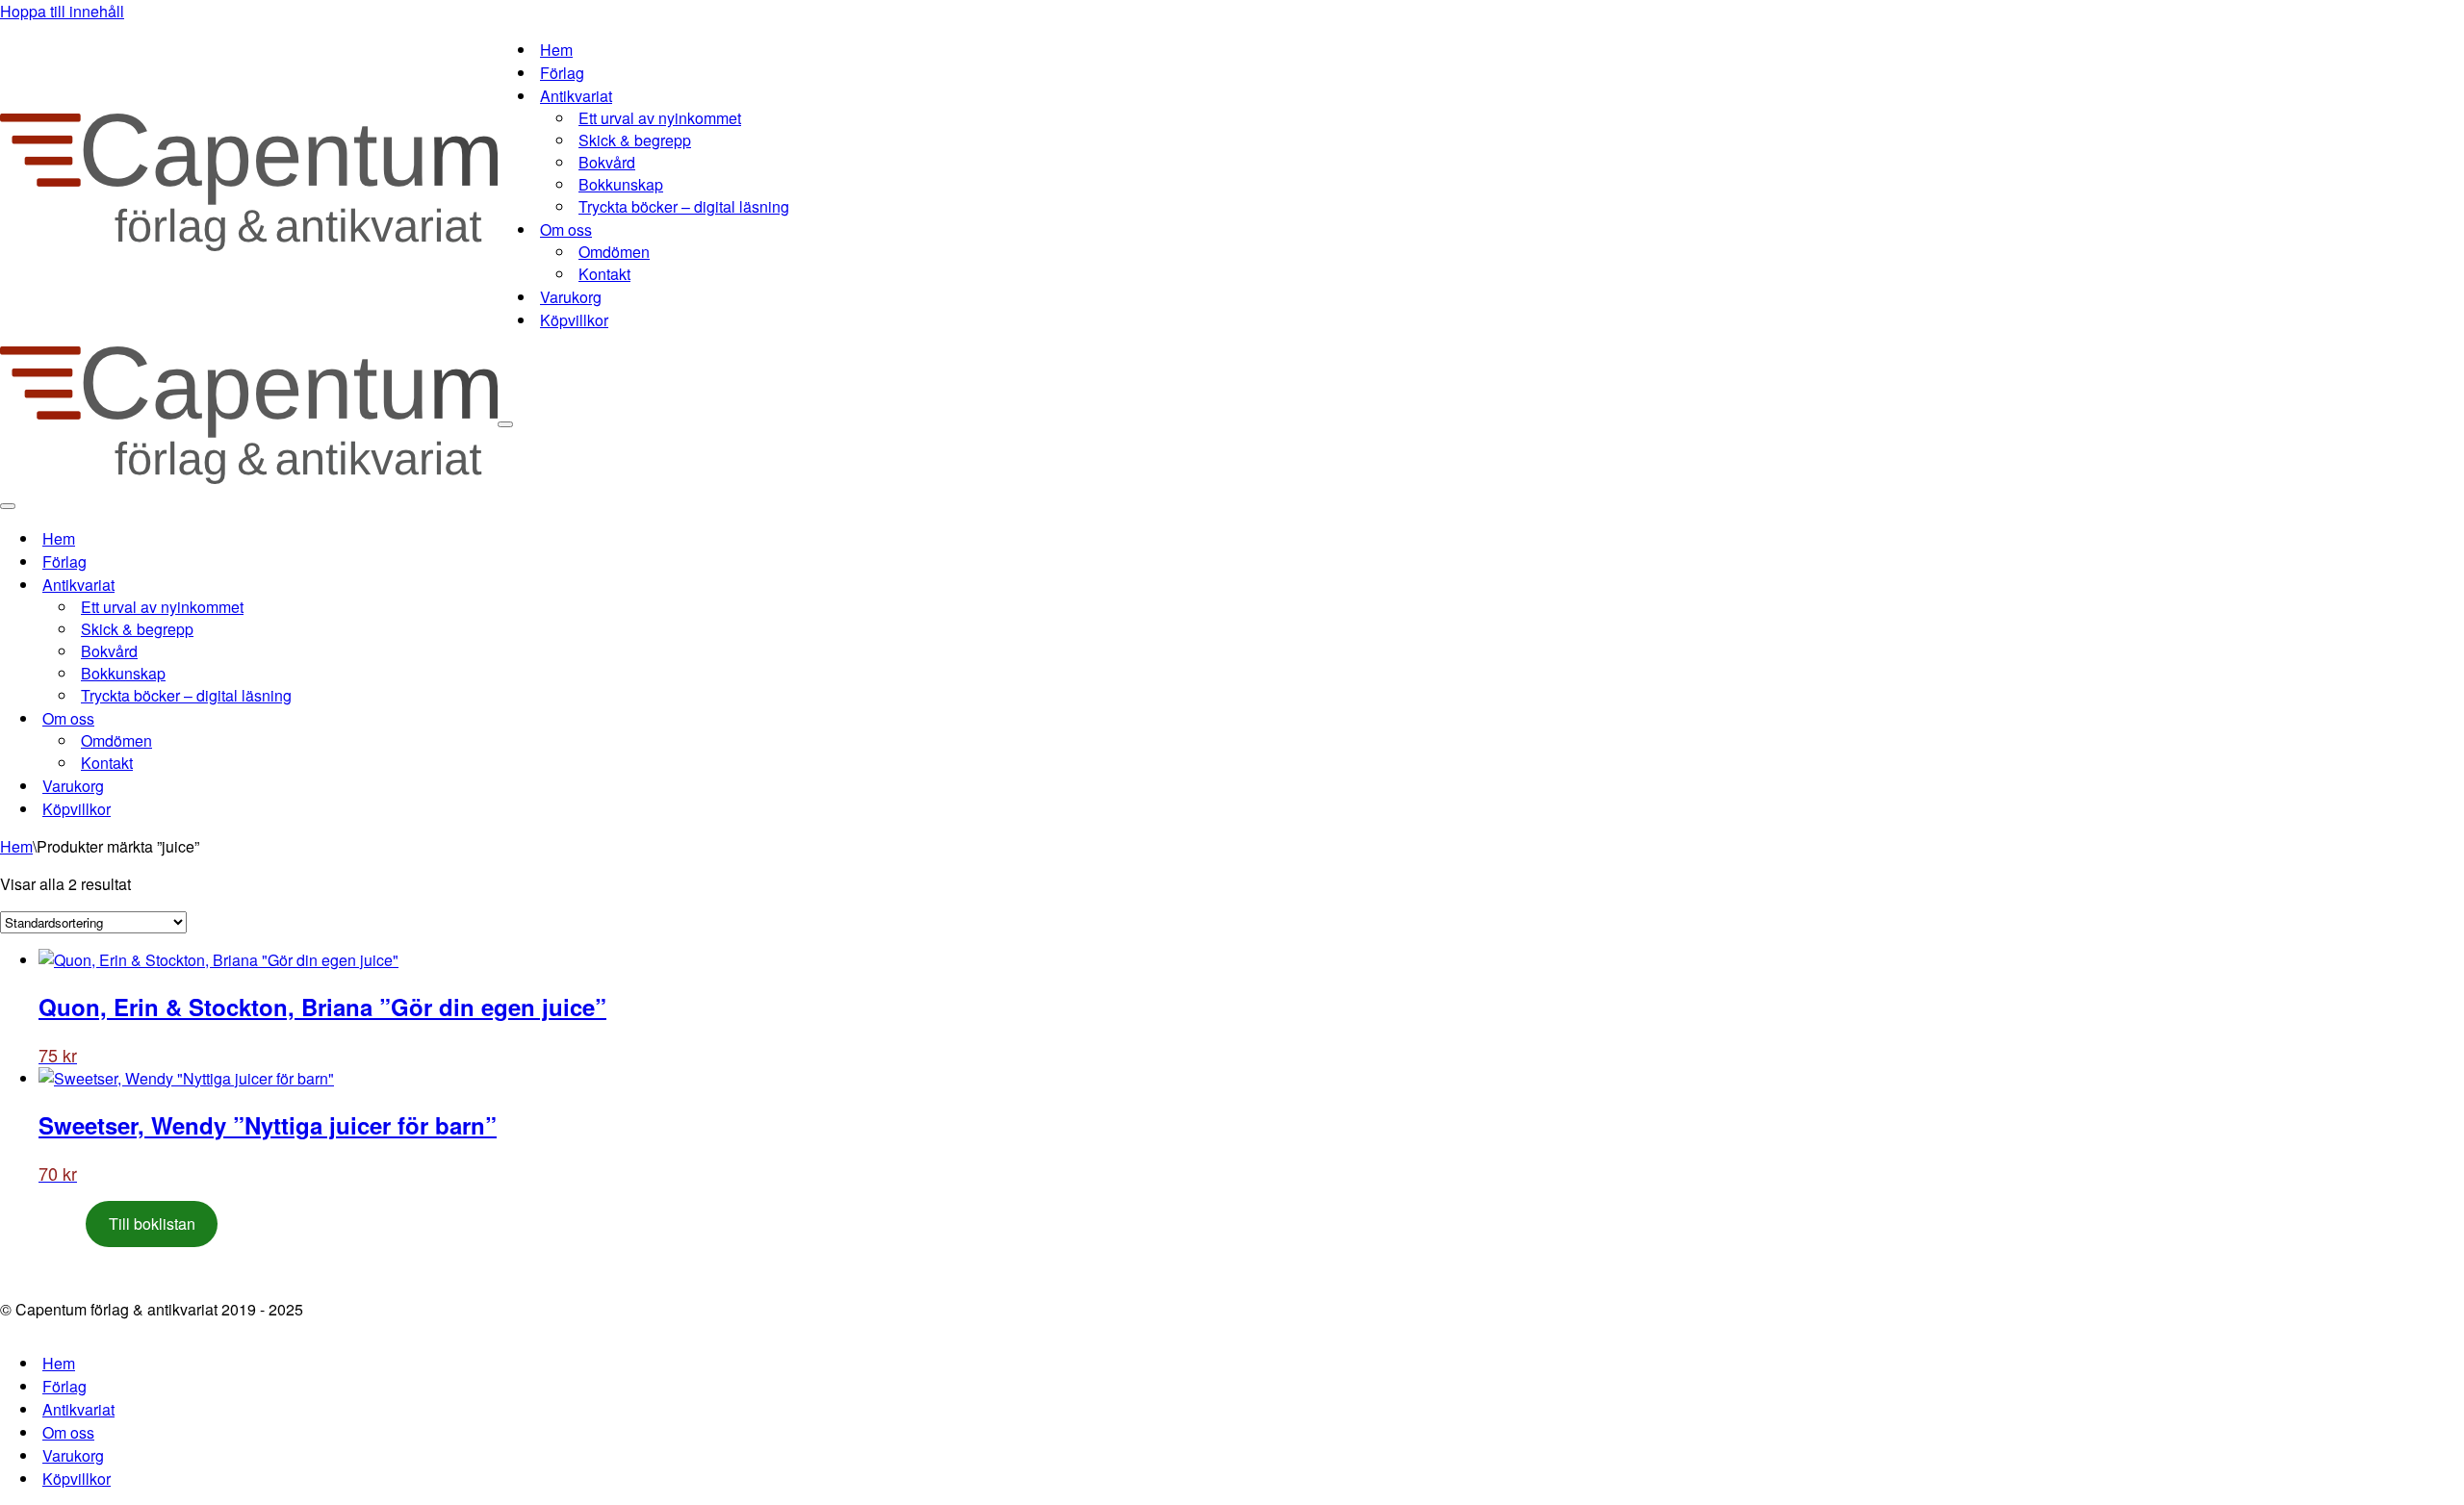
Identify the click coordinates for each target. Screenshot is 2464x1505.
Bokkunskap (621, 184)
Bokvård (607, 162)
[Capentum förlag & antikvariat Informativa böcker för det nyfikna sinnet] (249, 245)
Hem (556, 50)
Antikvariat (78, 1409)
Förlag (562, 73)
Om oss (68, 1432)
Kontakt (604, 274)
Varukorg (571, 297)
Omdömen (614, 252)
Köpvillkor (574, 320)
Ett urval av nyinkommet (660, 118)
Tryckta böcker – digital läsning (684, 206)
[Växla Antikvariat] (337, 585)
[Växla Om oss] (337, 718)
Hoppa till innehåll (62, 11)
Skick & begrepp (635, 140)
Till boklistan (152, 1224)
